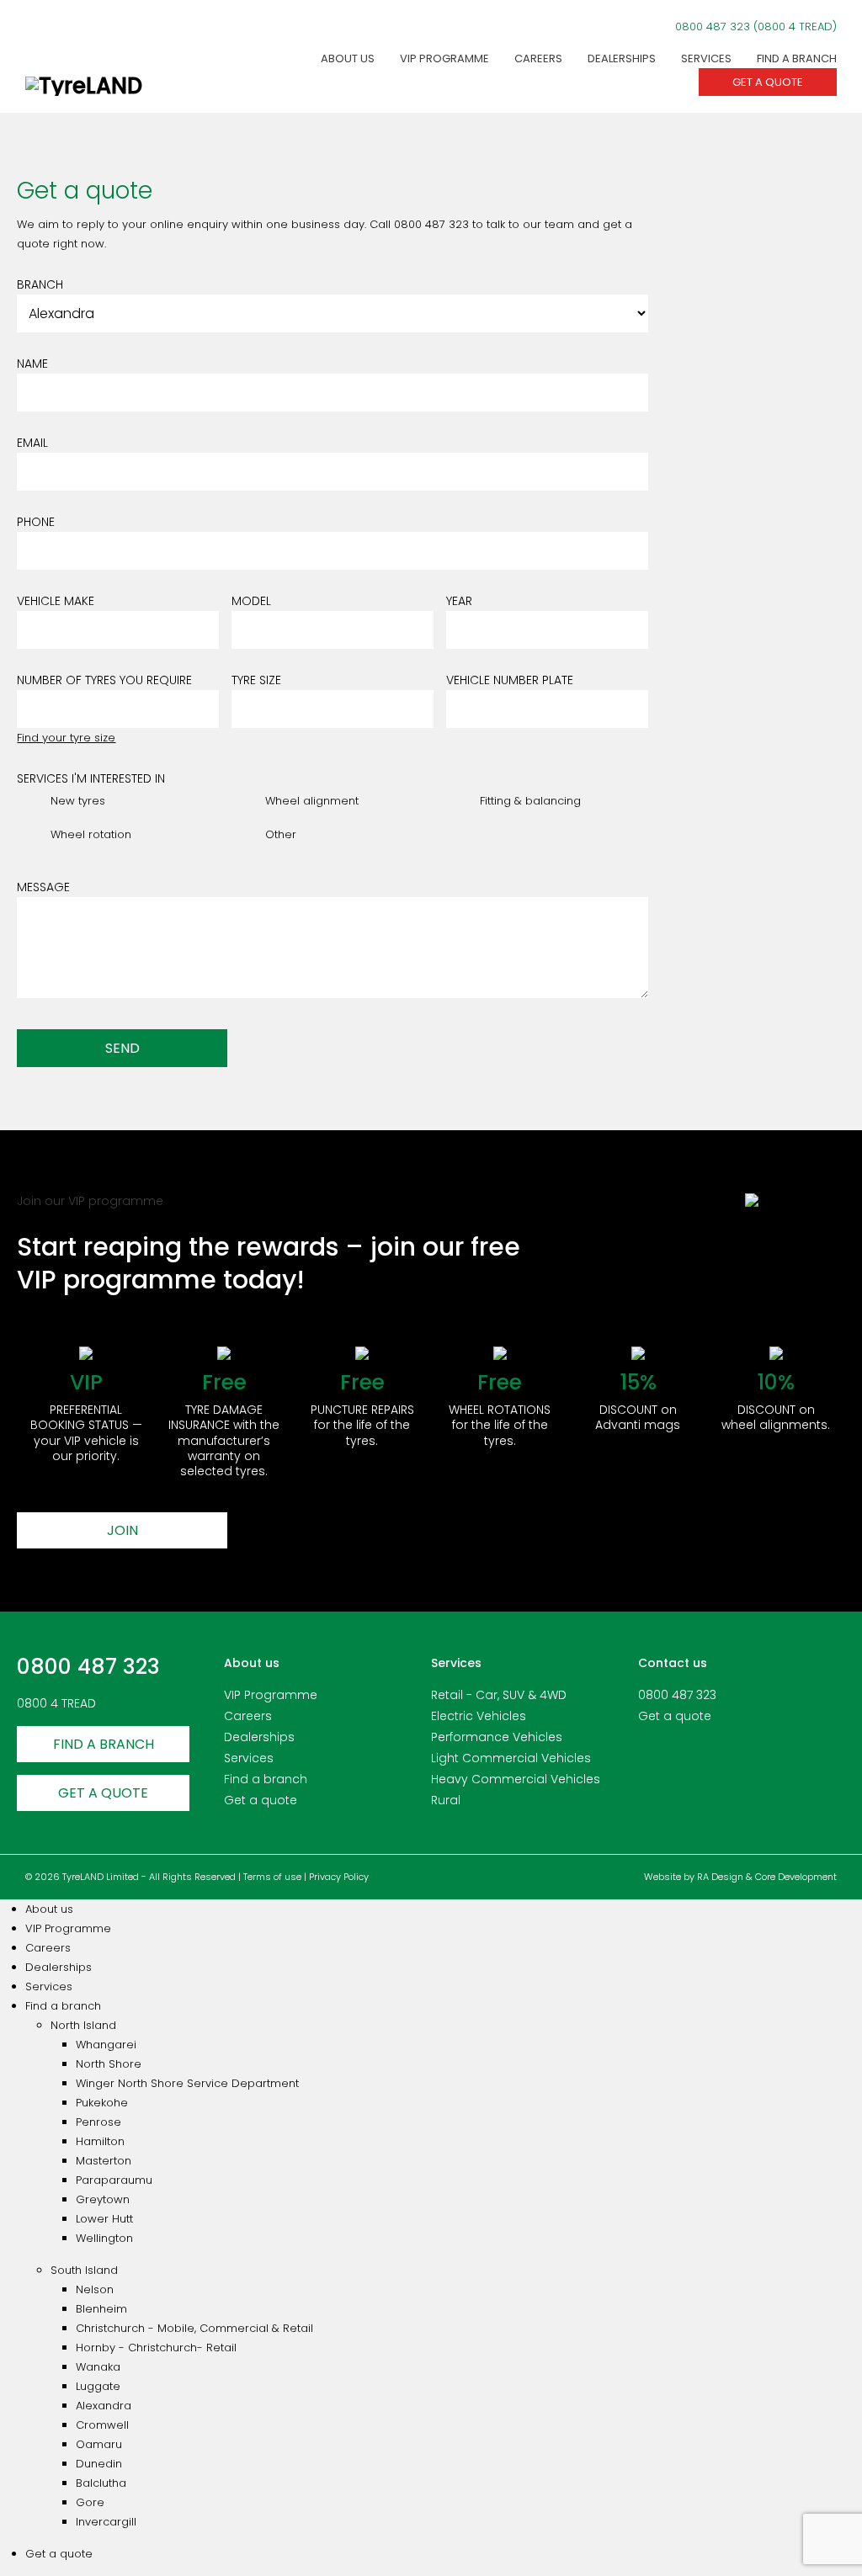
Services (706, 58)
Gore (90, 2502)
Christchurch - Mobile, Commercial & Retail (194, 2328)
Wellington (104, 2238)
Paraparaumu (114, 2180)
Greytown (103, 2199)
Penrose (98, 2122)
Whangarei (106, 2045)
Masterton (104, 2161)
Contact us (673, 1663)
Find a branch (797, 58)
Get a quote (768, 82)
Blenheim (101, 2309)
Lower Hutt (104, 2219)
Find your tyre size (66, 738)
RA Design (720, 1877)
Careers (538, 58)
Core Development (796, 1877)
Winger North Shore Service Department (187, 2083)
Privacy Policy (339, 1877)
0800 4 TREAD (56, 1703)
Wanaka (98, 2367)
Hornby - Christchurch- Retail (156, 2348)
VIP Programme (444, 58)
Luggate (98, 2386)
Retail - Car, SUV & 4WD (499, 1695)
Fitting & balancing (530, 801)
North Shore (109, 2064)
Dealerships (622, 58)
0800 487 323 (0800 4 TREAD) (756, 27)
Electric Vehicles (479, 1716)
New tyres (78, 801)
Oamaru (99, 2444)
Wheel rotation (91, 834)
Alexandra (104, 2406)
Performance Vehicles (497, 1737)
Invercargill (106, 2522)
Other (281, 834)
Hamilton (100, 2141)
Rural (446, 1800)
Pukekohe (102, 2103)
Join (122, 1530)
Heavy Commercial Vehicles (516, 1779)
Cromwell (102, 2425)
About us (348, 58)
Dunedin (99, 2464)
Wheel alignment (312, 801)
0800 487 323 (88, 1667)
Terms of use (272, 1877)
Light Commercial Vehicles (511, 1758)
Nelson (95, 2289)
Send (122, 1048)
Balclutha (101, 2483)
